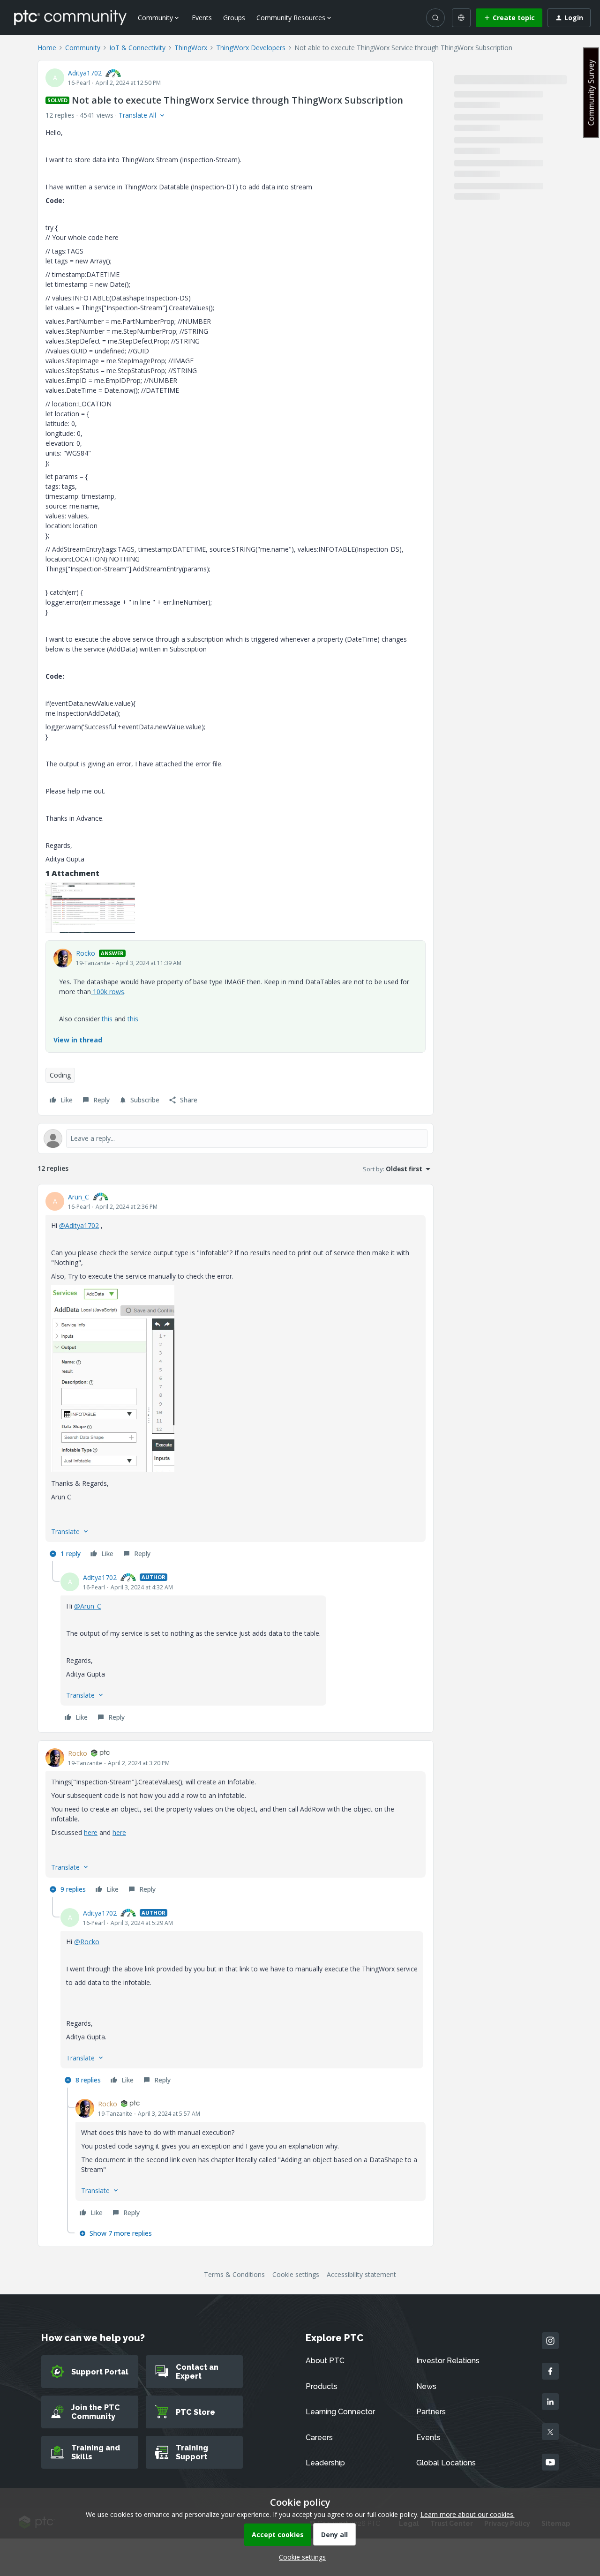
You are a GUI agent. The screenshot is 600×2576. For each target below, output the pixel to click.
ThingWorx (191, 48)
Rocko (86, 953)
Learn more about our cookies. (468, 2514)
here (91, 1832)
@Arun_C (88, 1606)
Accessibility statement (361, 2274)
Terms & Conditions (234, 2274)
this (107, 1019)
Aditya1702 (85, 73)
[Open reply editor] (236, 1138)
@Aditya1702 (79, 1225)
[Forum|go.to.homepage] (70, 17)
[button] (509, 18)
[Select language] (461, 18)
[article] (236, 1377)
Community (83, 48)
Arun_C (79, 1197)
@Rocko (87, 1942)
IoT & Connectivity (137, 48)
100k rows (108, 992)
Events (202, 18)
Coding (60, 1075)
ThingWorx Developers (251, 48)
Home (47, 48)
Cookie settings (296, 2274)
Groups (234, 18)
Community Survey (591, 93)
